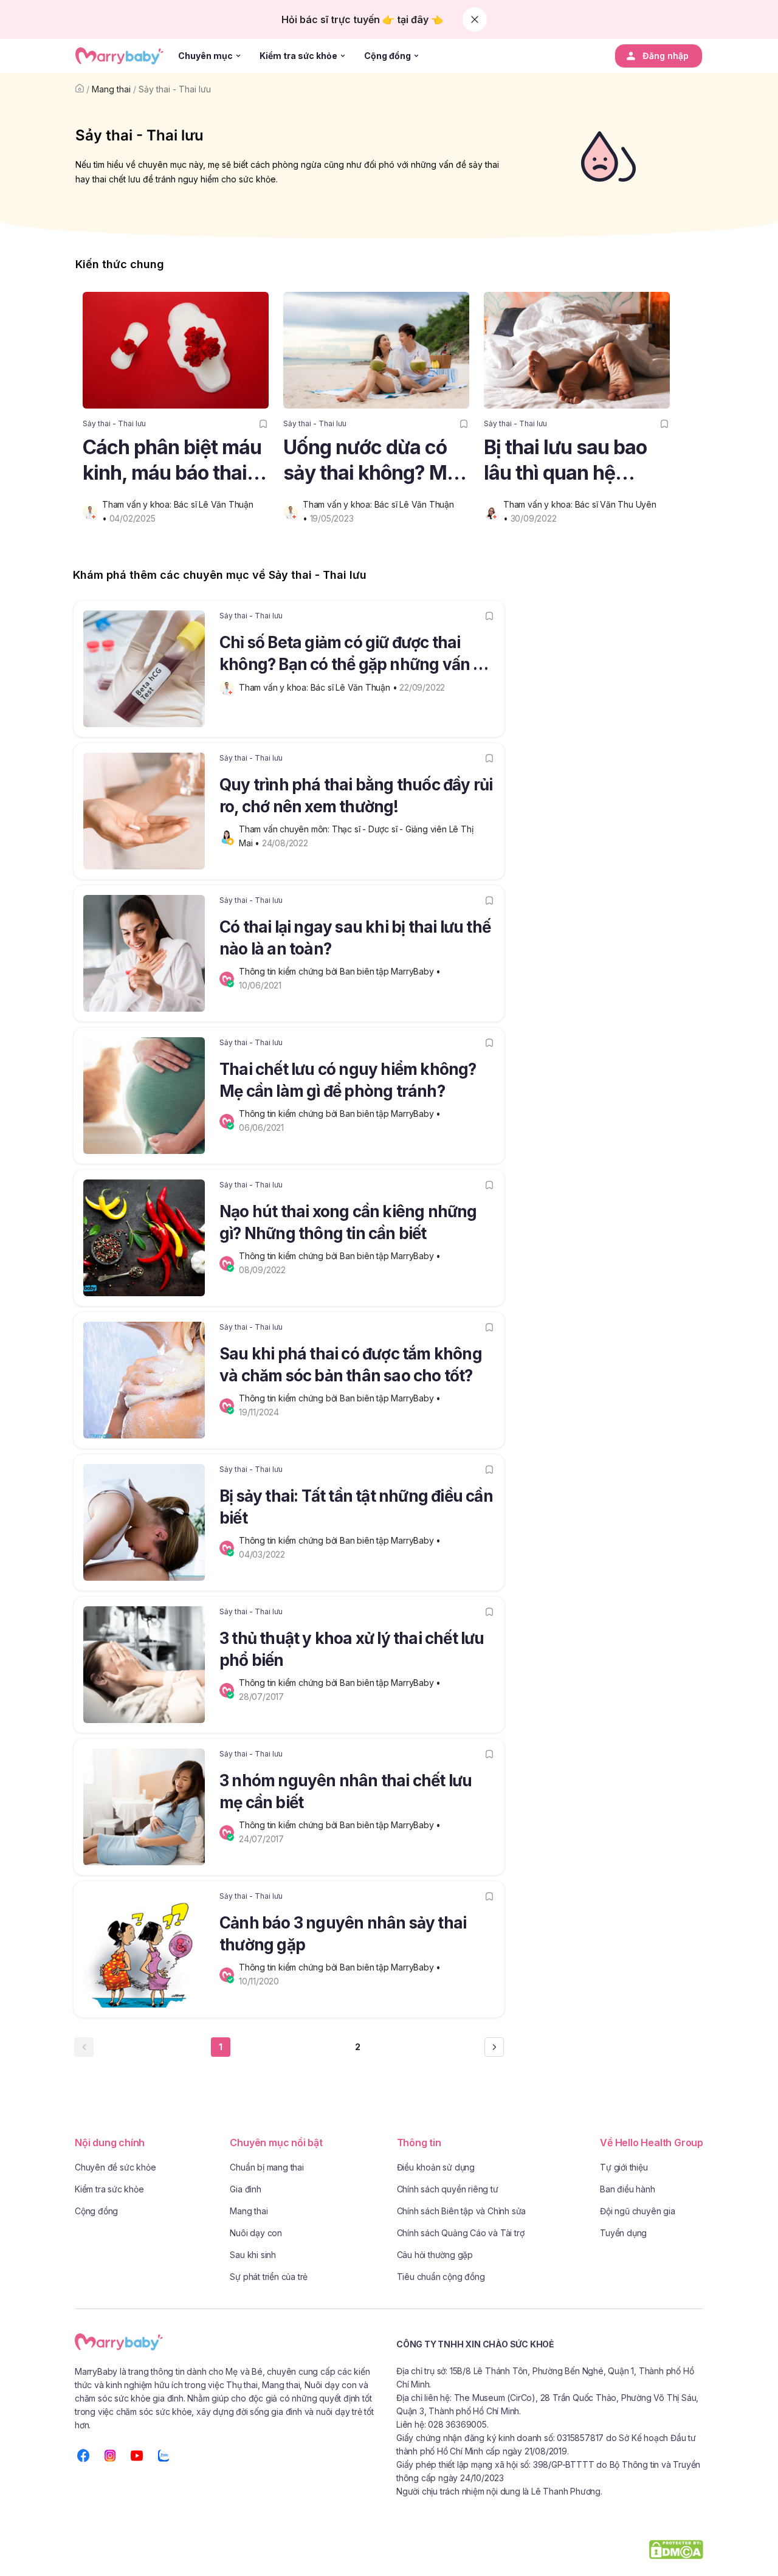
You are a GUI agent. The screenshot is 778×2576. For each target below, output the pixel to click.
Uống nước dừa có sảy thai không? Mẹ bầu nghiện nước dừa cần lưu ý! (370, 461)
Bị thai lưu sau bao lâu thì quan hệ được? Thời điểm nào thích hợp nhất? (573, 461)
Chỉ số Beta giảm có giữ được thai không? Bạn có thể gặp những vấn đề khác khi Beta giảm (355, 655)
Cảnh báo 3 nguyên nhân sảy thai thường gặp (343, 1934)
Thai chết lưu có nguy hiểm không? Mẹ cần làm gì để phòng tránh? (348, 1080)
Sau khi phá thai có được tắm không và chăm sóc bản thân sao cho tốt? (351, 1365)
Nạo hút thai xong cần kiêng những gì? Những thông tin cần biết (348, 1222)
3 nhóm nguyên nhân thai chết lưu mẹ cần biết (346, 1791)
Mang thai (111, 89)
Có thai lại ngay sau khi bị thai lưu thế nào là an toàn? (355, 938)
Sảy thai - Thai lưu (175, 89)
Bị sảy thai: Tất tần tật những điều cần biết (356, 1507)
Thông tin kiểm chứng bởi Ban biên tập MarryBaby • (341, 971)
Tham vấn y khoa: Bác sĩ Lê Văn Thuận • (319, 687)
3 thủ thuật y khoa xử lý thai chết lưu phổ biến (352, 1649)
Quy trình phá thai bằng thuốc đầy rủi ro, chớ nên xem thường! (356, 796)
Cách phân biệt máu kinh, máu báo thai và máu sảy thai (172, 461)
